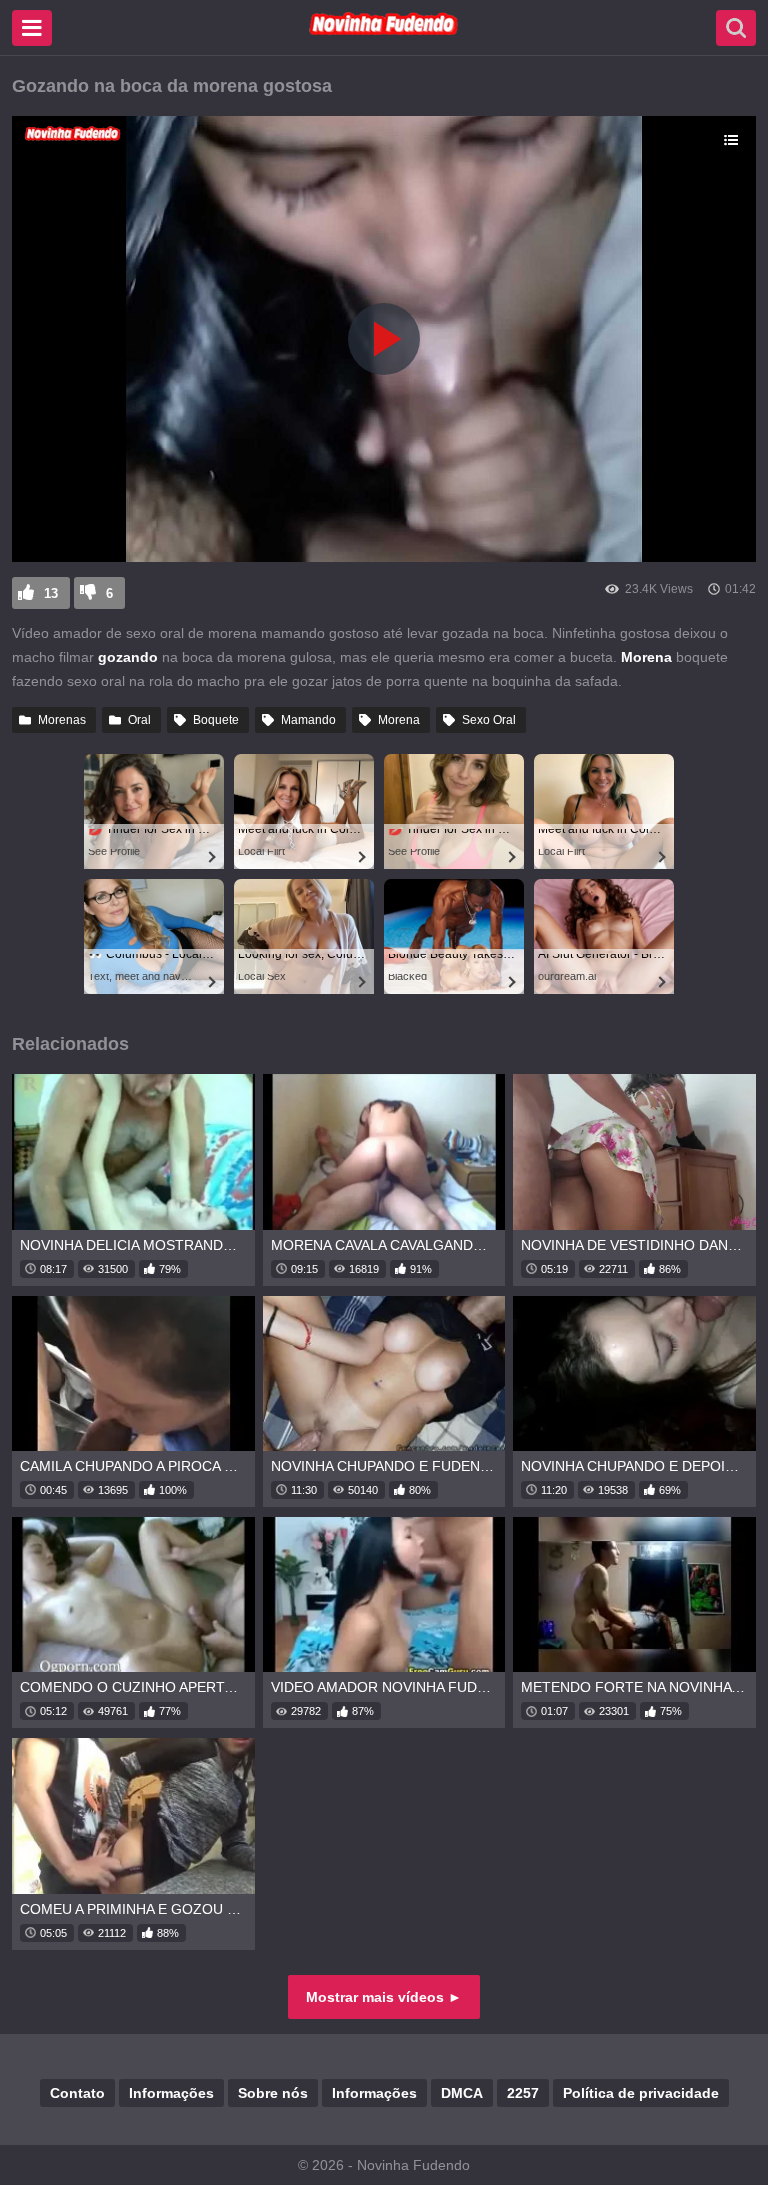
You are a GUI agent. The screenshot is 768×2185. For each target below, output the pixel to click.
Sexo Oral (489, 720)
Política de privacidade (641, 2093)
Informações (171, 2093)
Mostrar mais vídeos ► (384, 1997)
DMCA (462, 2093)
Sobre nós (273, 2093)
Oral (139, 720)
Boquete (216, 720)
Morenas (62, 720)
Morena (399, 720)
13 (51, 593)
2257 (523, 2093)
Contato (77, 2093)
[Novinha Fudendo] (384, 31)
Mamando (308, 720)
